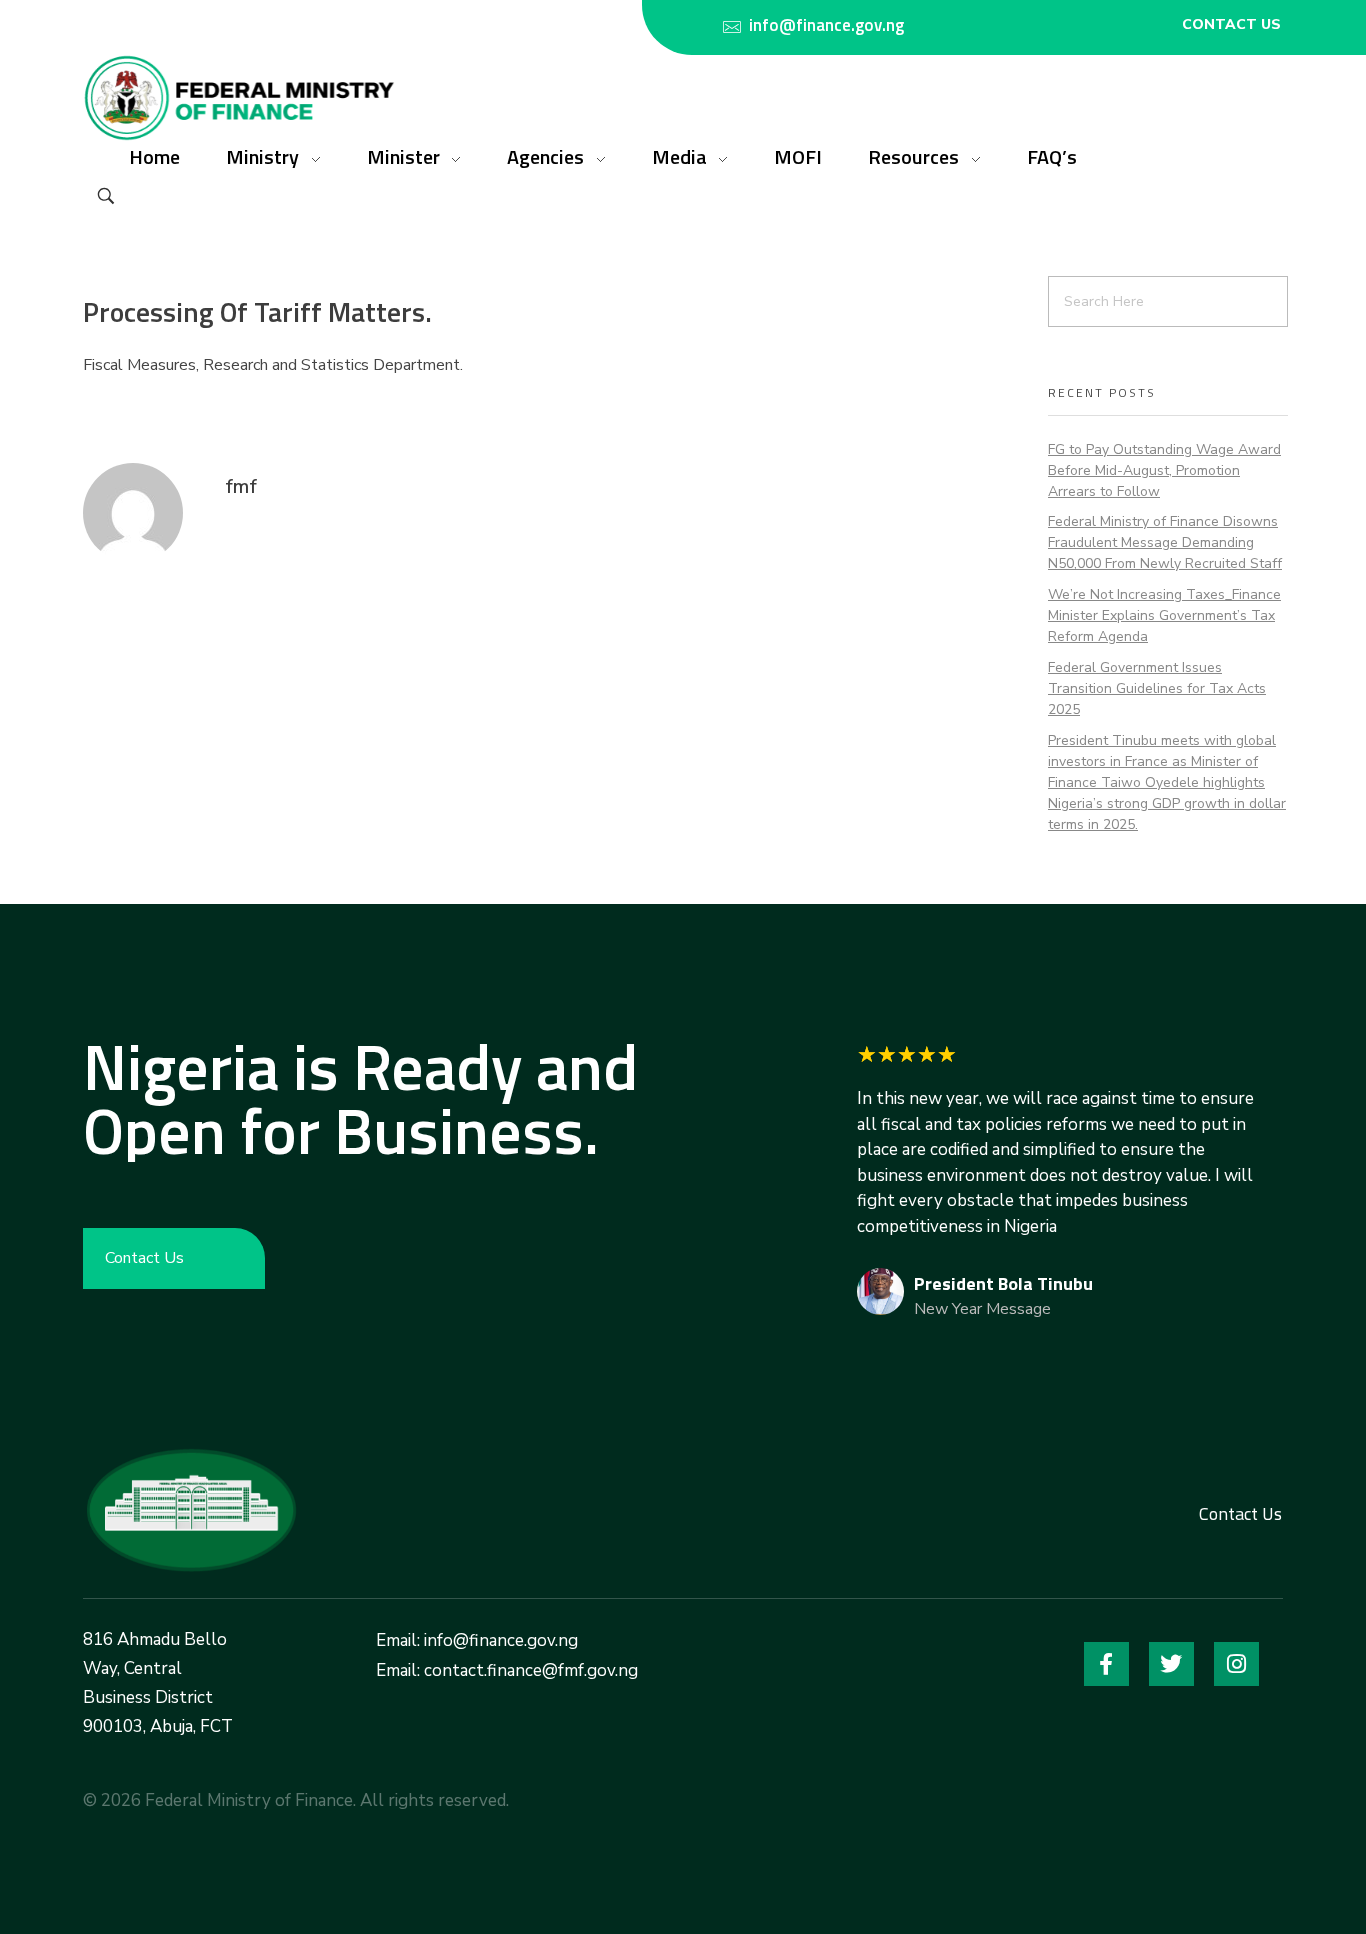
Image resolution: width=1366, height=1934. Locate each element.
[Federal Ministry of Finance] (191, 1510)
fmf (241, 487)
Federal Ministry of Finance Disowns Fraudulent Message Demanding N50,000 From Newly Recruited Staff (1165, 542)
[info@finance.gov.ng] (732, 27)
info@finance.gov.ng (826, 25)
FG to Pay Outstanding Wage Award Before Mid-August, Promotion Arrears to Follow (1164, 470)
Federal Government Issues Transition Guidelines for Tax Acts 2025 (1157, 688)
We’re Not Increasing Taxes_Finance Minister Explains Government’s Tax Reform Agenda (1164, 615)
